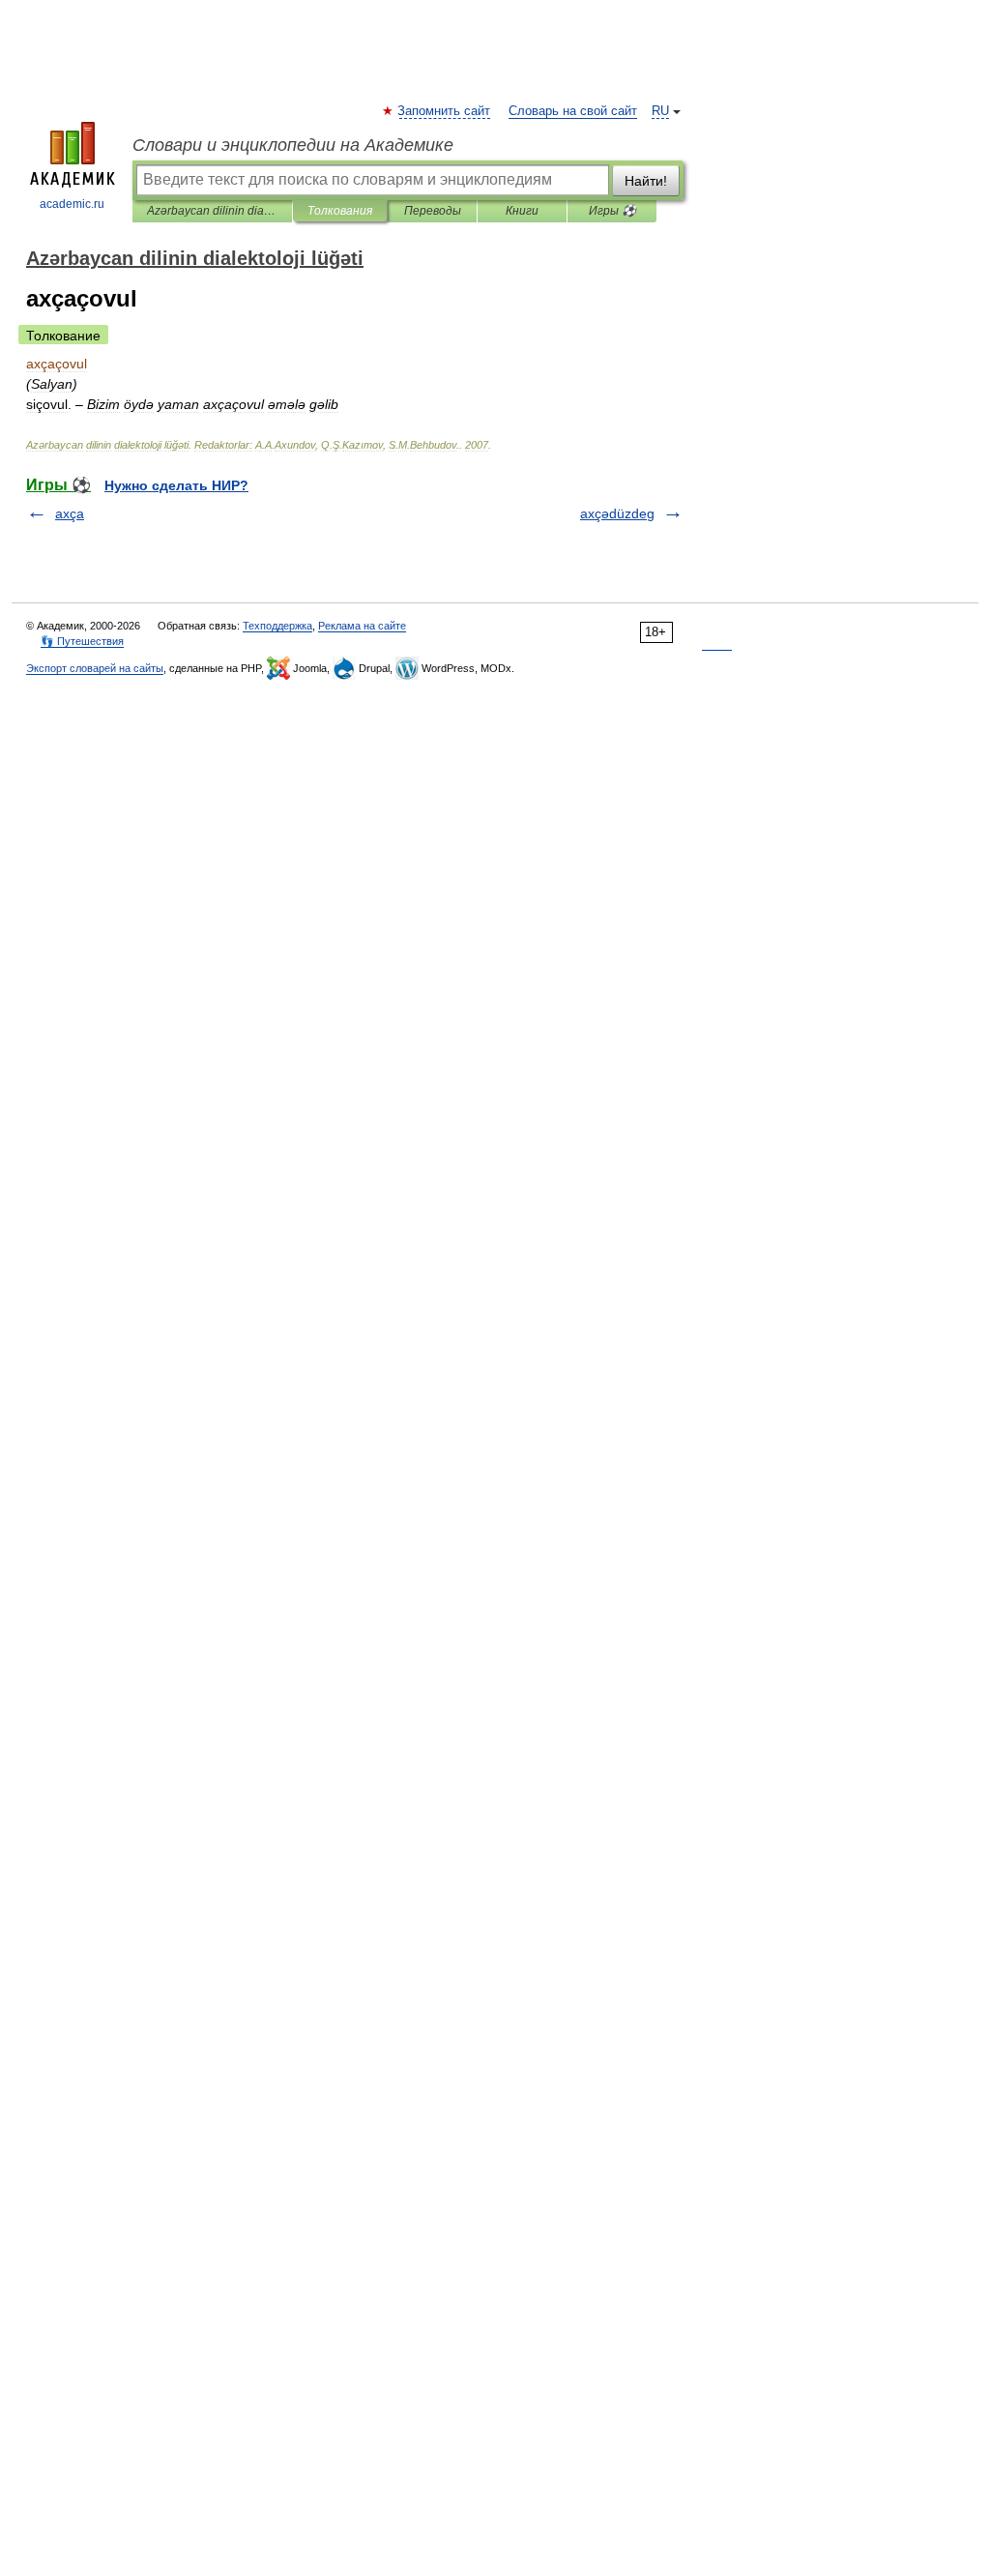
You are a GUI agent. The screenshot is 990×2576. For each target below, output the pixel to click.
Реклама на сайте (362, 626)
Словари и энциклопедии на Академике (293, 145)
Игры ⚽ (612, 211)
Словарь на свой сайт (573, 111)
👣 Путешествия (82, 641)
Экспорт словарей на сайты (95, 668)
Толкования (340, 211)
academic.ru (72, 204)
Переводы (433, 211)
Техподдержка (277, 626)
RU (660, 111)
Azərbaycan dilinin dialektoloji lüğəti (212, 211)
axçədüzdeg (617, 513)
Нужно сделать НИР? (176, 485)
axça (70, 513)
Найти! (646, 181)
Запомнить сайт (445, 111)
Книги (522, 211)
